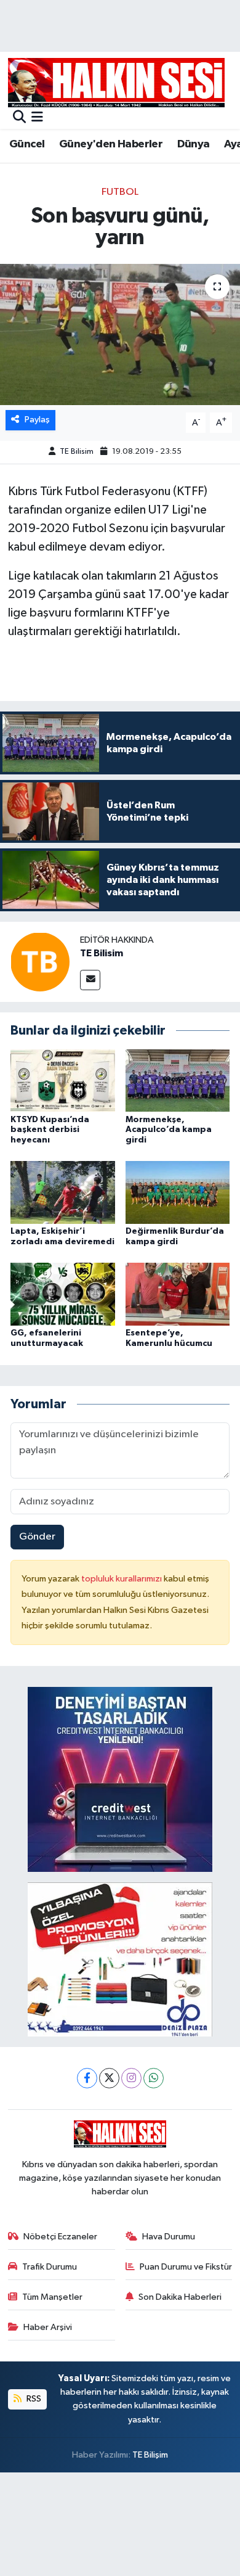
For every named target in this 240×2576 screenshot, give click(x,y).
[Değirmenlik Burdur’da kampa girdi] (178, 1192)
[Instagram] (131, 2078)
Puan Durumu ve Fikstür (186, 2267)
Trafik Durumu (50, 2267)
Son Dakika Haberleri (180, 2297)
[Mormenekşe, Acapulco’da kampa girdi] (178, 1081)
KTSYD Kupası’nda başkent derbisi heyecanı (50, 1130)
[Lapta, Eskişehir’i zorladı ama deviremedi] (63, 1192)
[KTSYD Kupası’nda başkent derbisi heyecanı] (63, 1081)
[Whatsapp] (154, 2078)
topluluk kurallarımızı (122, 1579)
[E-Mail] (90, 980)
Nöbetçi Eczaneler (60, 2237)
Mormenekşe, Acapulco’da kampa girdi (169, 1130)
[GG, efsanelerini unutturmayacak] (63, 1294)
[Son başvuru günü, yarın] (120, 334)
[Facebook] (87, 2078)
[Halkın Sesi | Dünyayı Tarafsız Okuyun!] (116, 82)
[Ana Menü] (37, 118)
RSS (33, 2399)
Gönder (37, 1537)
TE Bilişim (150, 2455)
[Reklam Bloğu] (120, 1779)
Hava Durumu (169, 2237)
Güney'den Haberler (111, 144)
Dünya (194, 144)
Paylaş (37, 420)
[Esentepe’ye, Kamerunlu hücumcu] (178, 1294)
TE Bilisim (77, 452)
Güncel (27, 144)
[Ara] (19, 118)
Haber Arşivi (48, 2327)
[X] (109, 2078)
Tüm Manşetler (52, 2297)
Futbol (120, 192)
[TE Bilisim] (40, 962)
